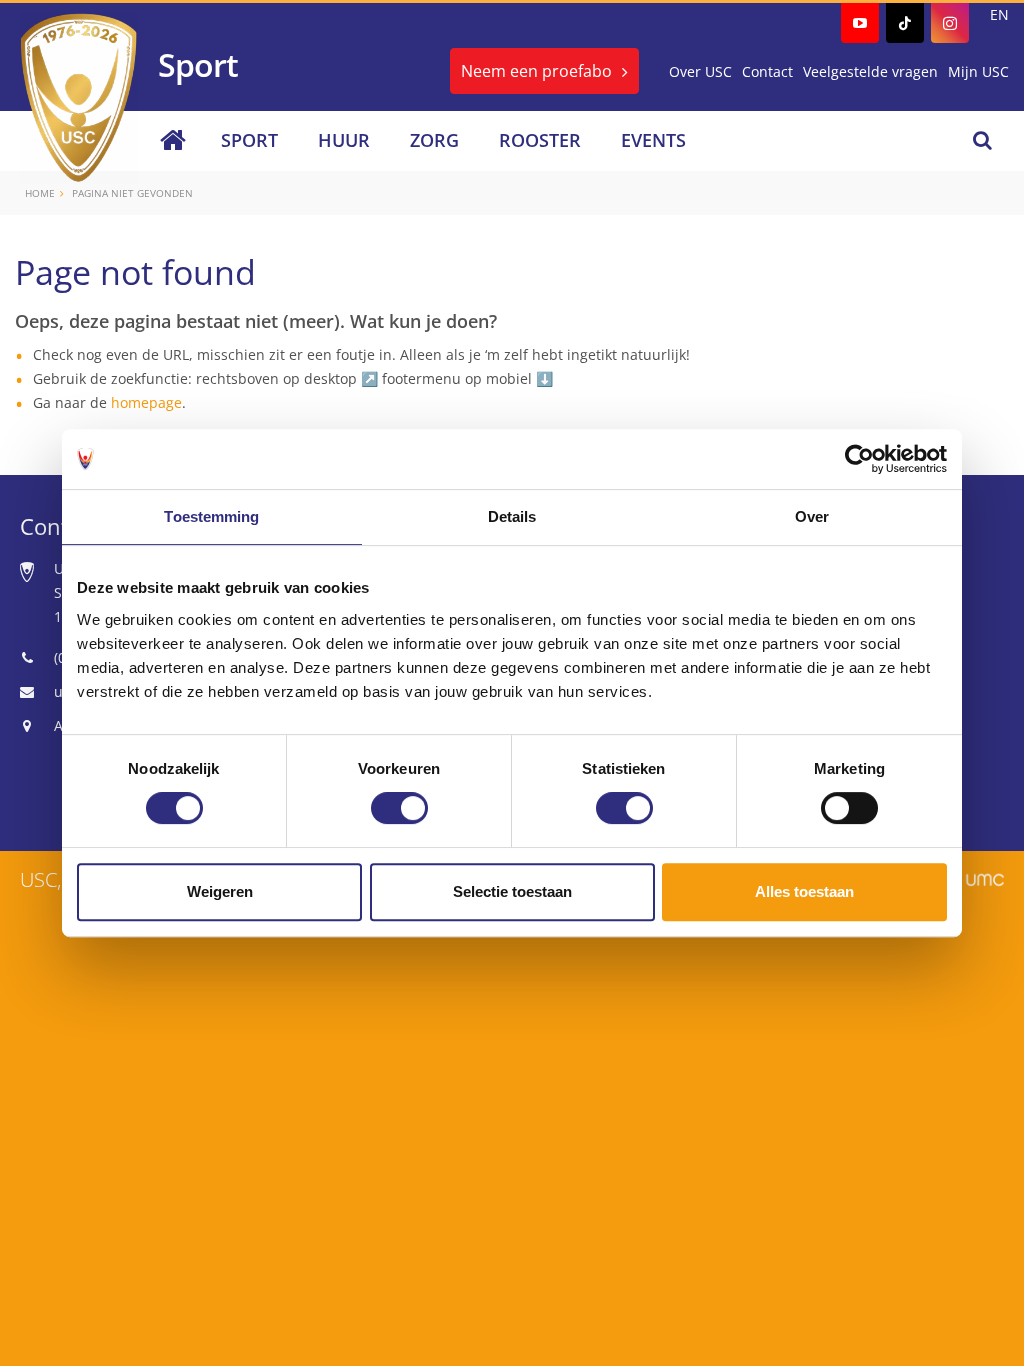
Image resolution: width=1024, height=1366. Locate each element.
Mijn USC (978, 71)
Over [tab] (812, 516)
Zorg (434, 140)
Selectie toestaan (512, 891)
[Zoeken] (982, 140)
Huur (344, 140)
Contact (767, 71)
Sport (249, 140)
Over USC (700, 71)
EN (999, 14)
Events (653, 140)
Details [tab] (512, 516)
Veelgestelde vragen (870, 71)
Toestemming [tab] (211, 516)
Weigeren (220, 891)
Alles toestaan (804, 891)
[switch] (399, 808)
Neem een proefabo (536, 71)
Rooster (540, 140)
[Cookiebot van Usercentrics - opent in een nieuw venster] (859, 459)
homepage (146, 402)
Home (40, 193)
